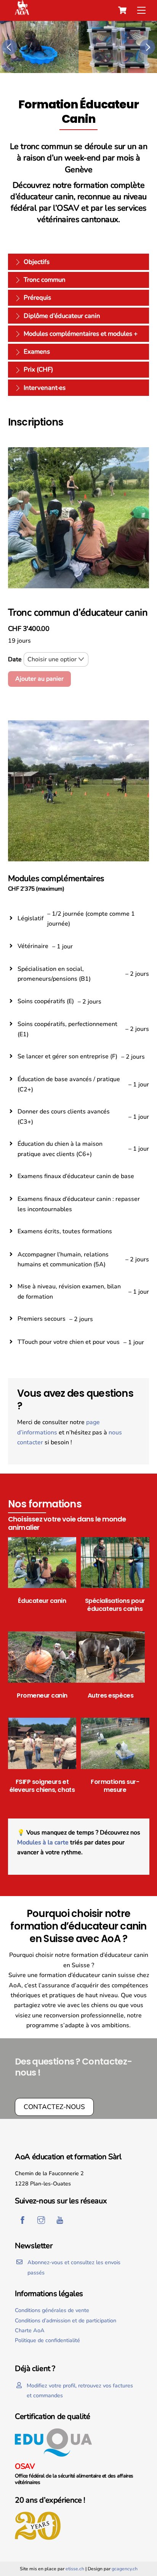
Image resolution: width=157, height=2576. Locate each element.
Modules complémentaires (56, 879)
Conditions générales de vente (52, 2310)
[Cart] (122, 10)
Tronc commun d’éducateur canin (78, 613)
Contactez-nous (54, 2107)
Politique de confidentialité (47, 2340)
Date (15, 659)
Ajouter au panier (39, 679)
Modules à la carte (43, 1842)
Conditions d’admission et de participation (66, 2320)
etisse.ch (75, 2569)
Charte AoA (30, 2330)
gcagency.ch (125, 2569)
